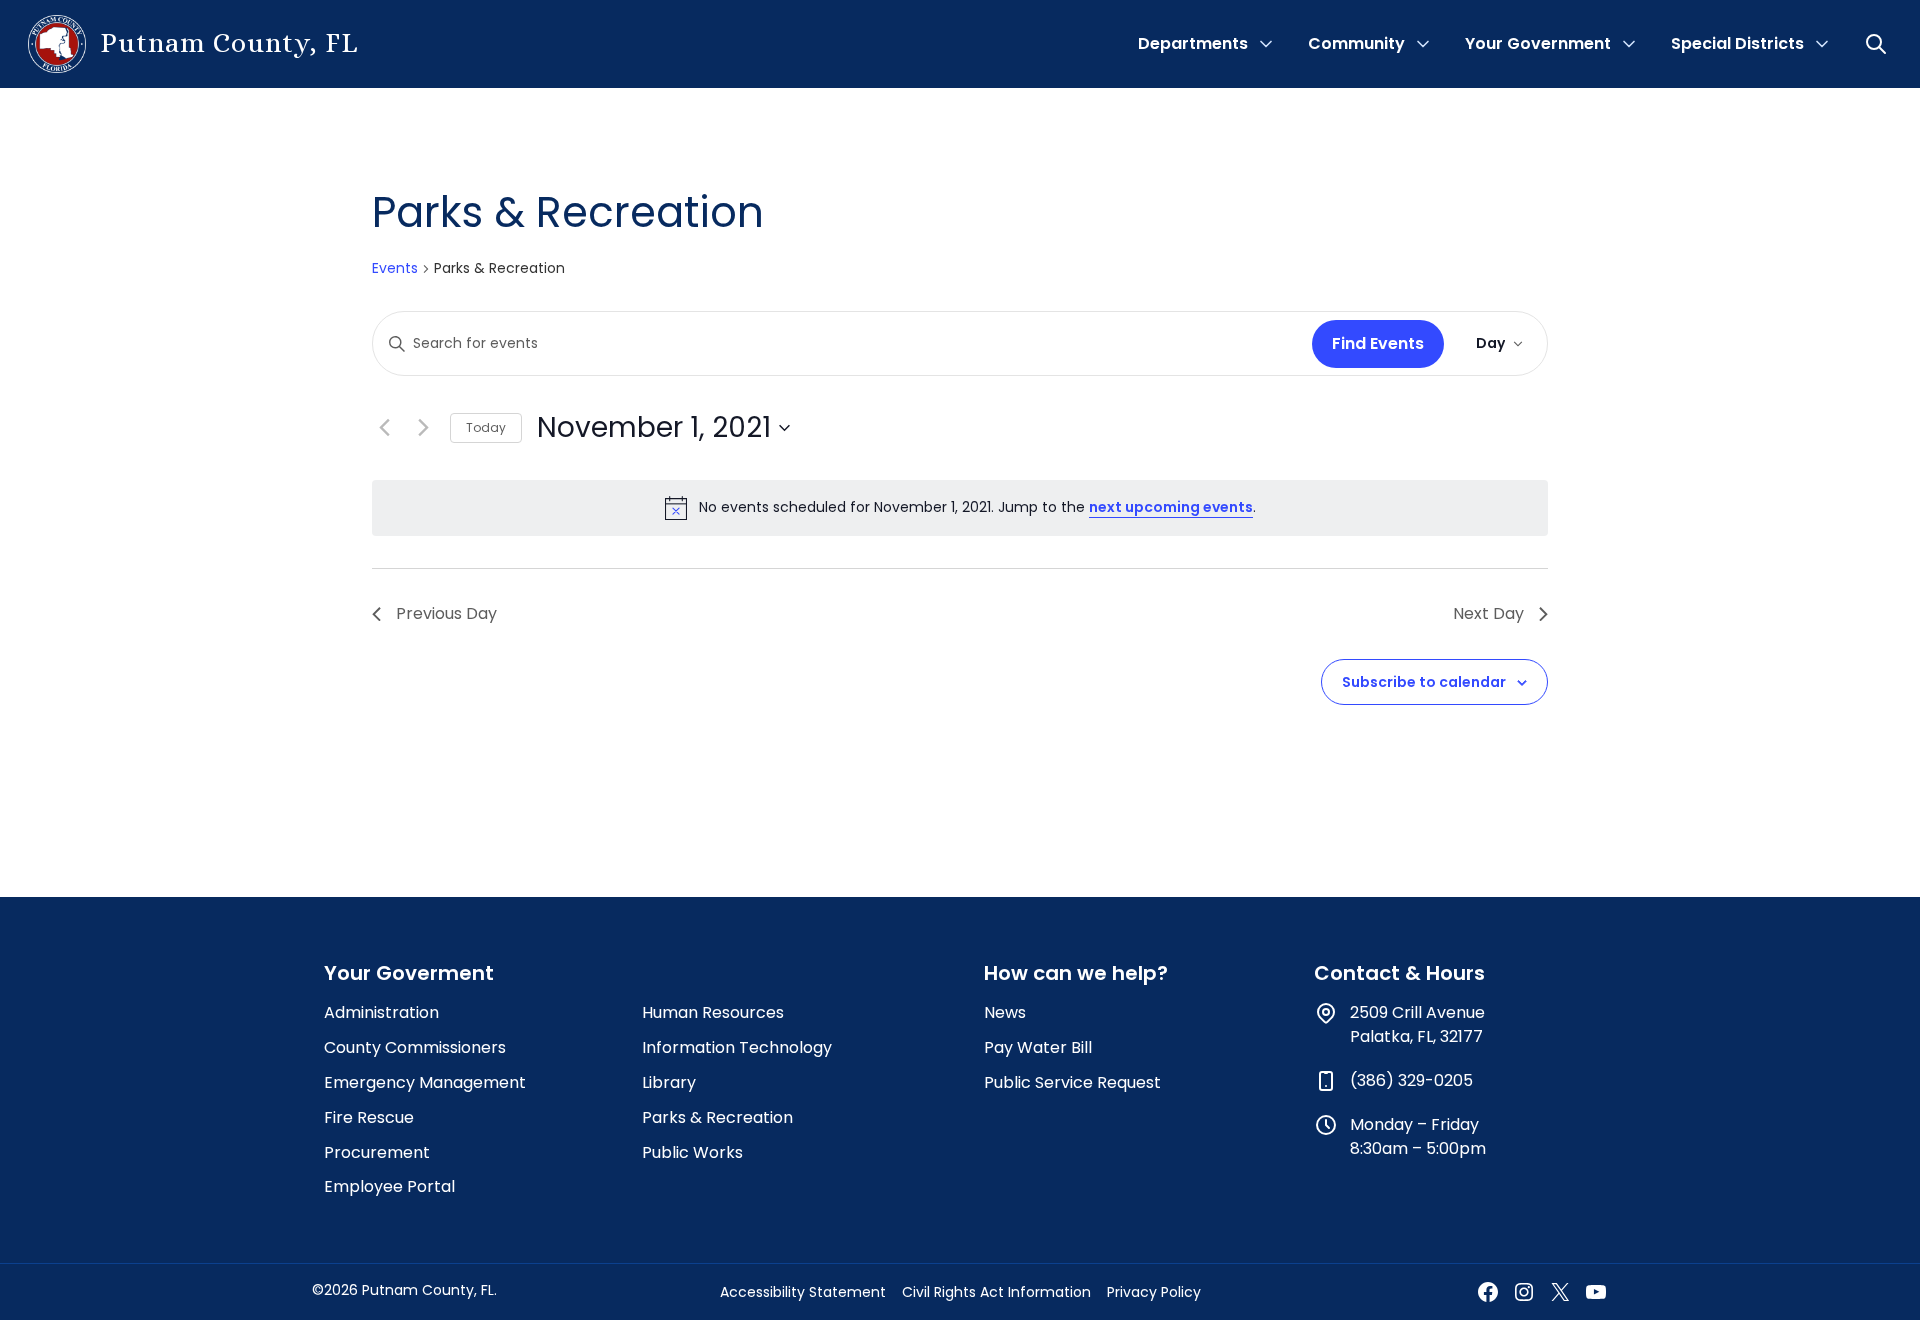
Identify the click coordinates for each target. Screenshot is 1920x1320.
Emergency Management (425, 1082)
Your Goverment (409, 973)
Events (395, 268)
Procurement (377, 1152)
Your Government (1538, 43)
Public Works (692, 1152)
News (1005, 1012)
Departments (1193, 43)
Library (669, 1082)
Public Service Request (1072, 1082)
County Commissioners (415, 1047)
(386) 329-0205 (1411, 1080)
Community (1356, 43)
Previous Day (446, 613)
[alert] (960, 508)
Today (486, 427)
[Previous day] (384, 428)
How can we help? (1076, 973)
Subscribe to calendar (1424, 682)
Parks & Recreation (717, 1117)
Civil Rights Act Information (996, 1292)
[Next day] (423, 428)
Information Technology (737, 1047)
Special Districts (1737, 43)
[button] (1878, 44)
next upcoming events (1171, 507)
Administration (381, 1012)
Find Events (1378, 343)
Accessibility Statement (803, 1292)
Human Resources (713, 1012)
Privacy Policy (1154, 1292)
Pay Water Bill (1038, 1047)
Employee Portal (389, 1186)
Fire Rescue (369, 1117)
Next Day (1488, 613)
